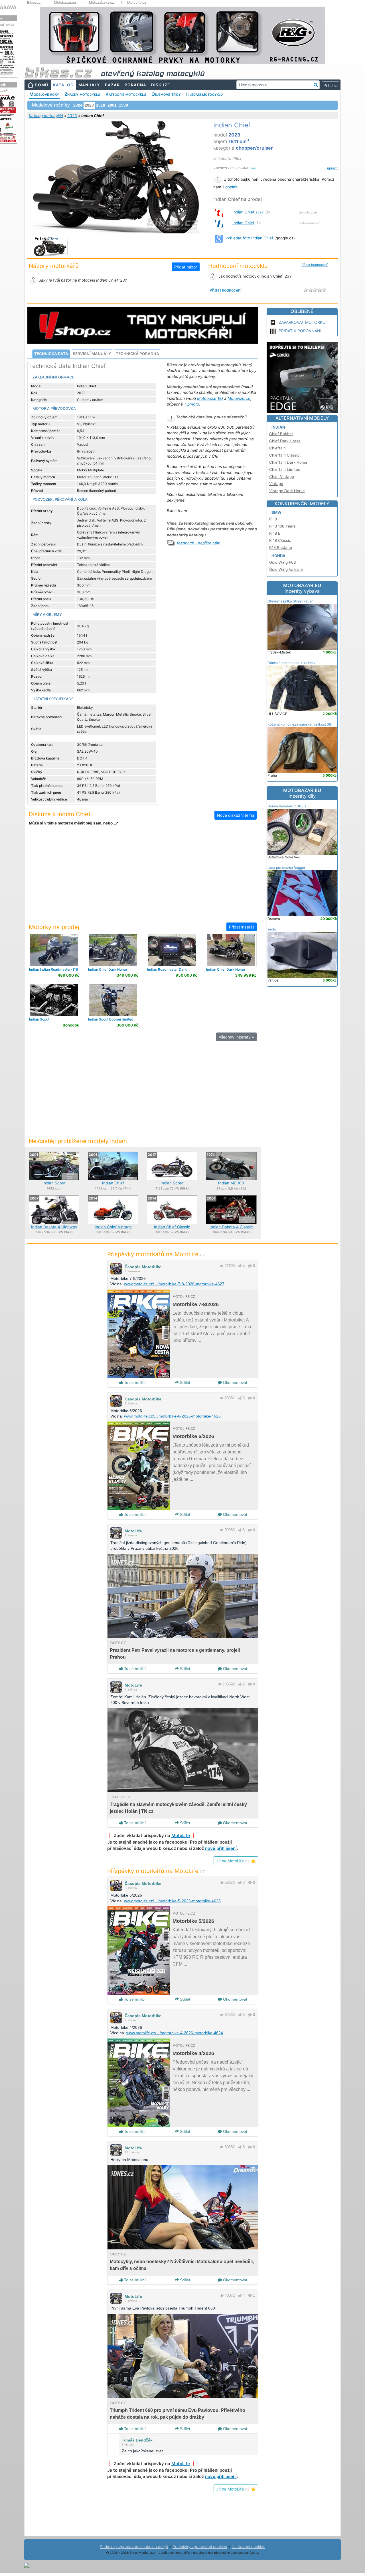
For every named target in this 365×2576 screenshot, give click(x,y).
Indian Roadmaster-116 (54, 969)
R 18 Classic (280, 540)
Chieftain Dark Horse (288, 462)
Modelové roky (44, 94)
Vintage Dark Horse (287, 491)
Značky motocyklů (82, 94)
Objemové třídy (166, 94)
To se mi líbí (134, 1382)
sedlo (272, 929)
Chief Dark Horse (108, 969)
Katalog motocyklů (46, 116)
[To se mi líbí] (240, 1266)
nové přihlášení (221, 1848)
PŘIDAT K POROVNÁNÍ (300, 331)
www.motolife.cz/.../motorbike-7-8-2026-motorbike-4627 (174, 1284)
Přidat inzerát (242, 927)
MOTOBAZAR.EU (302, 588)
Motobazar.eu (65, 3)
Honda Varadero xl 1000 (287, 806)
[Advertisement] (143, 878)
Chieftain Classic (284, 455)
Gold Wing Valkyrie (286, 569)
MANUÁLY (89, 85)
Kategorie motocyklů (126, 94)
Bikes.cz (34, 3)
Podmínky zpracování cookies (200, 2547)
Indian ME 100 (231, 1183)
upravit (332, 168)
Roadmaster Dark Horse (167, 971)
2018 (101, 105)
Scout (39, 1019)
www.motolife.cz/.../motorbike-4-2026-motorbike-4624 (175, 2033)
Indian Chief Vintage (113, 1227)
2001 (112, 105)
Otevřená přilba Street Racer (290, 601)
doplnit (231, 187)
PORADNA (135, 85)
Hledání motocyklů (204, 94)
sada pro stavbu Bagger (286, 868)
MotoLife (133, 1531)
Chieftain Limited (285, 469)
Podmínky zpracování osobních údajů (134, 2547)
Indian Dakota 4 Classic (231, 1227)
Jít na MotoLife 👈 (236, 1861)
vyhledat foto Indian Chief (249, 238)
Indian (278, 427)
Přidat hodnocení (315, 265)
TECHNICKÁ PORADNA (137, 354)
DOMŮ (41, 85)
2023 (72, 116)
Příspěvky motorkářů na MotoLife (156, 1254)
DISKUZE (161, 85)
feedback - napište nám (199, 543)
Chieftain (277, 448)
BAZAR (112, 85)
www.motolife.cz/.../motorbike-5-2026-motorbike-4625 (172, 1901)
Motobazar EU (210, 398)
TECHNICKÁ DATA (51, 354)
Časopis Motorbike (143, 1267)
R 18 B (275, 533)
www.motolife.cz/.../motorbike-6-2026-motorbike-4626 (172, 1416)
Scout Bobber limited (111, 1019)
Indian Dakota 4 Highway (54, 1227)
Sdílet (184, 1382)
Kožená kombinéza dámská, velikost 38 (299, 724)
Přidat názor (186, 267)
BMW (276, 512)
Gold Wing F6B (283, 562)
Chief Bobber (281, 434)
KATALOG (63, 85)
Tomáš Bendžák (137, 2440)
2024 (78, 105)
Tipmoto (191, 404)
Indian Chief (248, 212)
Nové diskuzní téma (236, 815)
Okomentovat (235, 1382)
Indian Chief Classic (172, 1227)
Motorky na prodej (54, 927)
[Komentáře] (250, 1266)
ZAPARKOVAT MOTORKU (302, 322)
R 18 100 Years (282, 526)
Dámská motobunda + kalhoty (291, 663)
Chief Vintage (282, 476)
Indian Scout (54, 1183)
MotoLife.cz (137, 3)
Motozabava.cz (102, 3)
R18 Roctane (281, 547)
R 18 (273, 519)
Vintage (276, 484)
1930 (123, 105)
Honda (278, 556)
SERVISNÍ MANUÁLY (92, 354)
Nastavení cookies (248, 2547)
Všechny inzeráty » (236, 1037)
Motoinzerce (239, 398)
